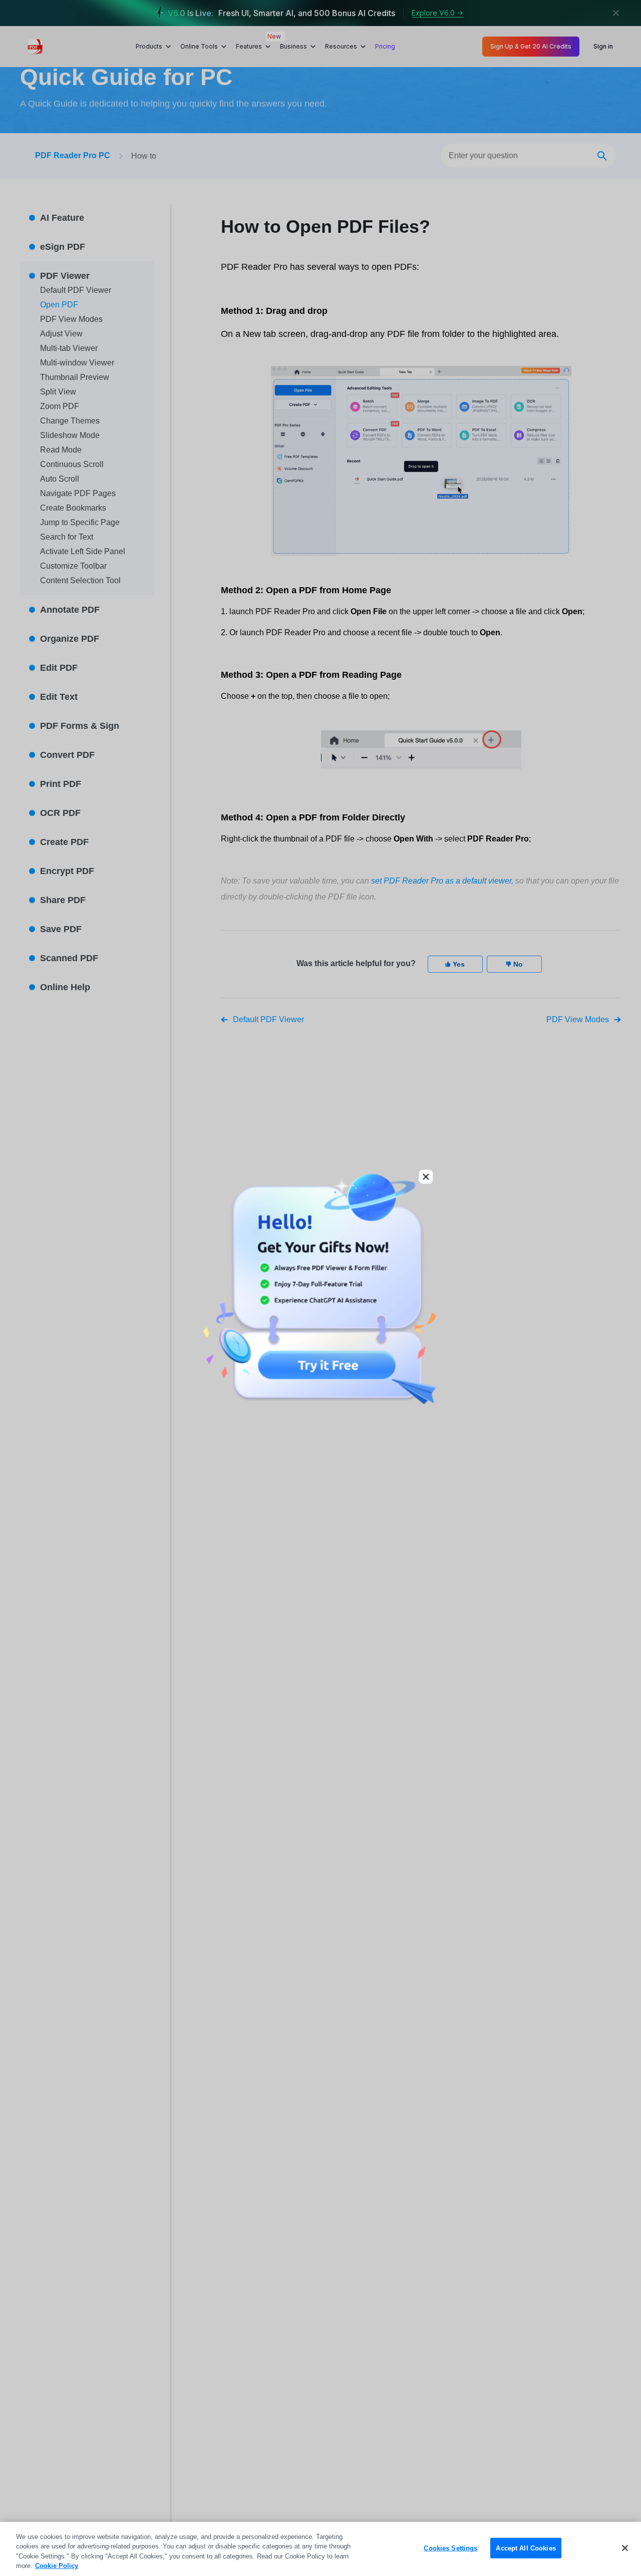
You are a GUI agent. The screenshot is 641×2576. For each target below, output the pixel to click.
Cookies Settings (450, 2548)
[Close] (625, 2548)
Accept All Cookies (526, 2548)
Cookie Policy (57, 2566)
